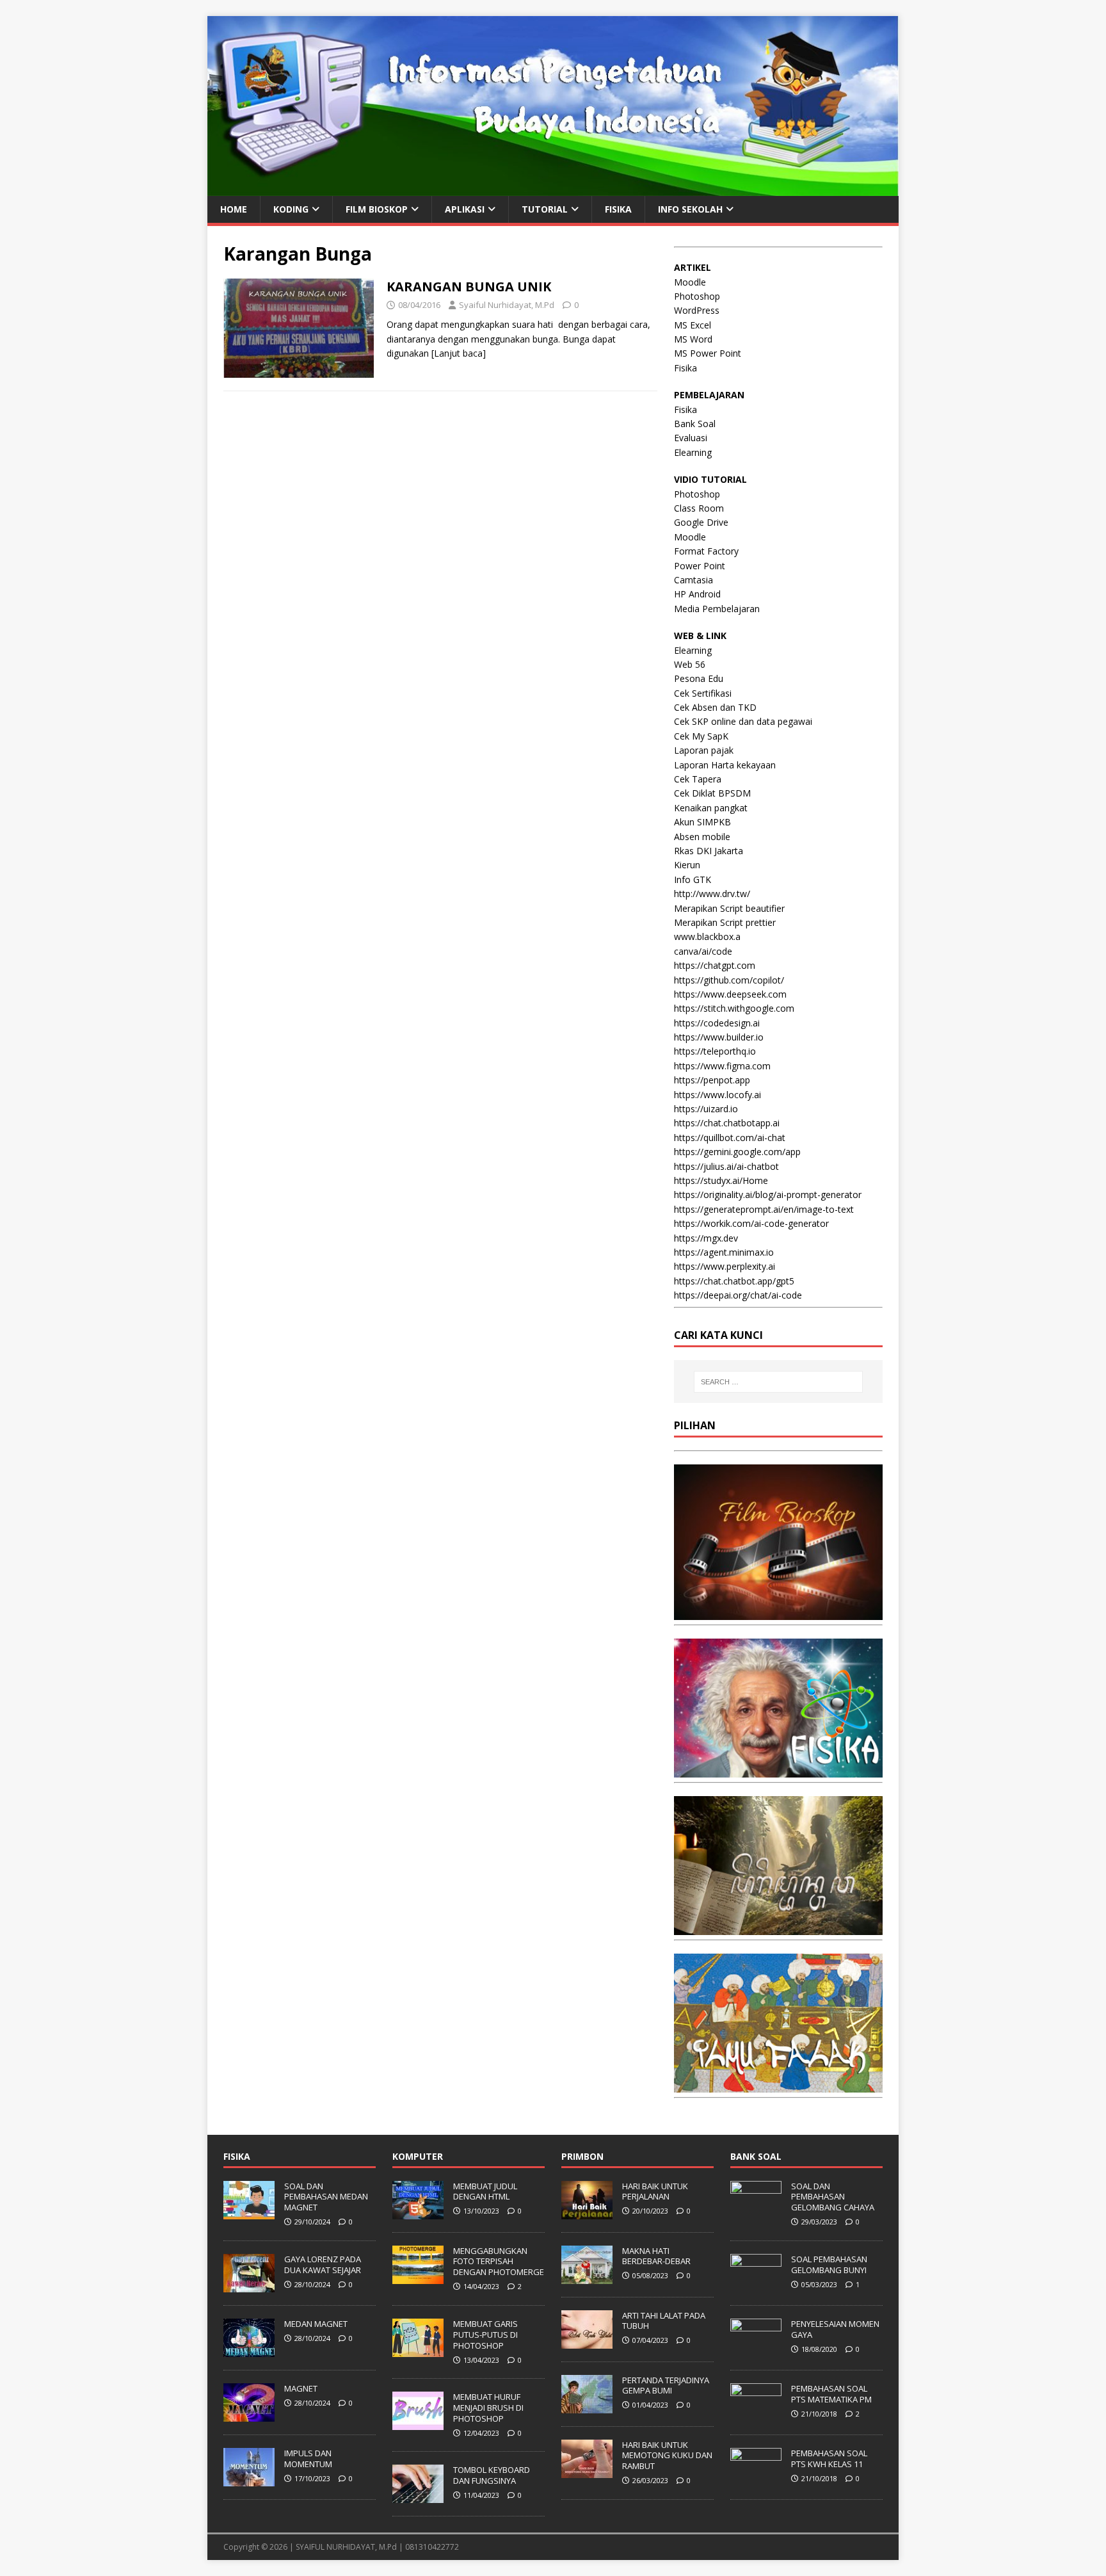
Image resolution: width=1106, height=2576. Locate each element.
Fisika (685, 368)
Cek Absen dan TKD (715, 707)
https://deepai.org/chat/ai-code (738, 1295)
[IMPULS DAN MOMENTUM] (249, 2479)
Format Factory (706, 551)
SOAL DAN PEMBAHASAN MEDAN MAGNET (326, 2197)
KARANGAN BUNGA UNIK (469, 287)
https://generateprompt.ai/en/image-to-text (764, 1209)
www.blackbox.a (707, 936)
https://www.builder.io (719, 1037)
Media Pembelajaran (717, 609)
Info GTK (693, 879)
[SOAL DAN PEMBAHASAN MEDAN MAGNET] (249, 2212)
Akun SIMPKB (702, 822)
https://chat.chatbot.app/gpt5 (734, 1281)
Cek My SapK (701, 736)
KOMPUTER (418, 2156)
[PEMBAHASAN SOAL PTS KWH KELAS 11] (756, 2479)
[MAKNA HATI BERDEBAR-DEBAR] (587, 2277)
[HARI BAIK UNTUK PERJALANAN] (587, 2212)
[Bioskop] (778, 1613)
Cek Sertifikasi (703, 693)
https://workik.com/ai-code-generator (751, 1223)
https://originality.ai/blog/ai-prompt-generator (768, 1195)
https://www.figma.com (722, 1066)
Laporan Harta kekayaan (725, 765)
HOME (234, 209)
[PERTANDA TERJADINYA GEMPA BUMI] (587, 2406)
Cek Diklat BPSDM (712, 793)
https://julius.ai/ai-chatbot (726, 1166)
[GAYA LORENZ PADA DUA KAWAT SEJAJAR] (249, 2285)
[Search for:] (778, 1382)
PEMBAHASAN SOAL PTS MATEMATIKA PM (831, 2394)
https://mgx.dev (706, 1238)
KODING (291, 209)
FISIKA (618, 209)
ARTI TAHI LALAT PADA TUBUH (664, 2321)
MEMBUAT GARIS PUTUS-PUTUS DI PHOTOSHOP (485, 2335)
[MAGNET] (249, 2415)
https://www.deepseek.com (730, 994)
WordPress (697, 310)
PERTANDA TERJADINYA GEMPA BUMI (666, 2386)
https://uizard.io (706, 1109)
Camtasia (693, 580)
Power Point (700, 566)
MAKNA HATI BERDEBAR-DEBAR (656, 2256)
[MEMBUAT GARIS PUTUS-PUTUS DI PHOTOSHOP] (418, 2350)
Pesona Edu (699, 678)
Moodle (690, 282)
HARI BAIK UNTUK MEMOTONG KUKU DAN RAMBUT (667, 2456)
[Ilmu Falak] (778, 2085)
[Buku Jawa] (778, 1928)
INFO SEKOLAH (690, 209)
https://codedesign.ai (717, 1023)
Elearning (693, 452)
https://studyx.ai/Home (721, 1180)
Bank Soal (695, 424)
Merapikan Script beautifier (729, 908)
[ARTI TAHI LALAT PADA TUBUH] (587, 2342)
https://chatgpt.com (715, 965)
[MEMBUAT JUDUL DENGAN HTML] (418, 2212)
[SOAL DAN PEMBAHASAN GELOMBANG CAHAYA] (756, 2212)
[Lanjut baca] (459, 353)
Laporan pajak (704, 750)
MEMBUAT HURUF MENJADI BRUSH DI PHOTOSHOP (488, 2408)
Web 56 (690, 664)
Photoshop (697, 296)
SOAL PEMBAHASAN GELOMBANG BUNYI (829, 2264)
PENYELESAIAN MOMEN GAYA (835, 2329)
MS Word (693, 339)
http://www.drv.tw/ (712, 894)
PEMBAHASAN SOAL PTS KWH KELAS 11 (829, 2459)
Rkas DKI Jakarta (709, 851)
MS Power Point (708, 353)
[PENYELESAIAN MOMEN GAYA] (756, 2350)
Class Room (699, 508)
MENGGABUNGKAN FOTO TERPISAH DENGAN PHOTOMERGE (499, 2262)
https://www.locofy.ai (717, 1095)
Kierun (687, 865)
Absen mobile (702, 837)
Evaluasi (691, 438)
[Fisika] (778, 1770)
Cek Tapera (698, 779)
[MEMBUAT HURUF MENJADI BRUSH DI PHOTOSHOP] (418, 2423)
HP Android (697, 594)
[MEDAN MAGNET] (249, 2350)
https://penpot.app (712, 1080)
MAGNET (301, 2388)
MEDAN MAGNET (316, 2324)
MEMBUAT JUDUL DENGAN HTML (485, 2191)
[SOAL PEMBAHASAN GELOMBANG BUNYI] (756, 2285)
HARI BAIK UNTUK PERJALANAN (655, 2191)
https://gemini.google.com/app (737, 1152)
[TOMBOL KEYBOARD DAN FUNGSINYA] (418, 2497)
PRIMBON (582, 2156)
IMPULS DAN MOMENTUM (308, 2459)
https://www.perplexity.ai (725, 1266)
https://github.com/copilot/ (729, 980)
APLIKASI (465, 209)
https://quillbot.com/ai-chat (730, 1138)
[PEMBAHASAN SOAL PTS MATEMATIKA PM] (756, 2415)
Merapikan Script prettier (725, 922)
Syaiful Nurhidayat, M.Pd (507, 305)
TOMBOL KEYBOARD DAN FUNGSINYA (492, 2475)
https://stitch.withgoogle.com (734, 1008)
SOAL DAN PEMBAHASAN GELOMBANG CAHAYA (833, 2197)
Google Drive (701, 522)
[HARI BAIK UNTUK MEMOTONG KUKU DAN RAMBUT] (587, 2471)
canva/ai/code (703, 951)
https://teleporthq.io (715, 1051)
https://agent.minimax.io (724, 1252)
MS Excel (693, 325)
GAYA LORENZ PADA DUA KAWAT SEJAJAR (323, 2264)
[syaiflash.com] (553, 188)
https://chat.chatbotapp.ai (727, 1123)
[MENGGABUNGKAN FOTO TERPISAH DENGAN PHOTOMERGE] (418, 2277)
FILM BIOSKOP (377, 209)
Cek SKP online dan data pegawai (743, 721)
